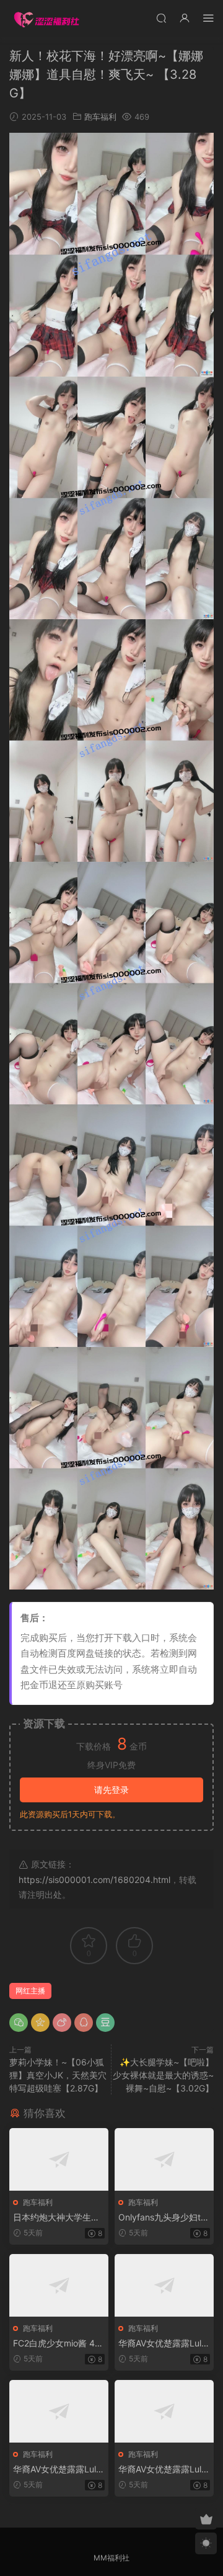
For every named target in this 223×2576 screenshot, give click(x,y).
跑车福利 (100, 117)
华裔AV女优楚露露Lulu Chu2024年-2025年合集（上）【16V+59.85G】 (163, 2344)
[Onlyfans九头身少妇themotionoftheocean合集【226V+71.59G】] (164, 2159)
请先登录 (111, 1790)
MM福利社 (111, 2558)
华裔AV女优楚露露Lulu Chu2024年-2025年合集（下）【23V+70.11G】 (162, 2470)
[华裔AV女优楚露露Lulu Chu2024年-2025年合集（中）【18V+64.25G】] (59, 2411)
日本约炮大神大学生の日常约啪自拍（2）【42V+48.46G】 (57, 2218)
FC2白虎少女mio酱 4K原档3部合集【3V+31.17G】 (58, 2344)
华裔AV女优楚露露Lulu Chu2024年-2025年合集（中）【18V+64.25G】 (57, 2470)
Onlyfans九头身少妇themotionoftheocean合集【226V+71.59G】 (162, 2218)
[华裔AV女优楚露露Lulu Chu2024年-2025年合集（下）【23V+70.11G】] (164, 2411)
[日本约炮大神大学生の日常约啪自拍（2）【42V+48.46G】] (59, 2159)
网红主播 (30, 1991)
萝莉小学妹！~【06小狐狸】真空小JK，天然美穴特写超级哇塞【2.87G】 (58, 2075)
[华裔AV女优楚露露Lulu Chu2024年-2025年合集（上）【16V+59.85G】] (164, 2285)
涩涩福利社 (46, 19)
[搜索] (161, 18)
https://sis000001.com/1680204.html (94, 1880)
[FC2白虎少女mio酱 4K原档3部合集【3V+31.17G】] (59, 2285)
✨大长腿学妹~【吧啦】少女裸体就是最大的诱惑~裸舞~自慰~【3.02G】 (163, 2075)
